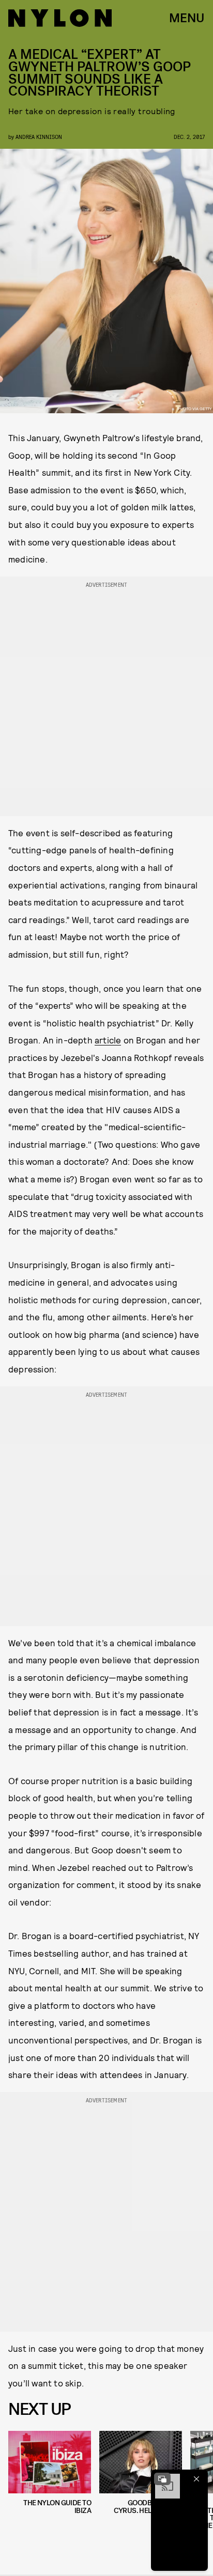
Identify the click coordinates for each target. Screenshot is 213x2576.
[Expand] (162, 2479)
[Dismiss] (196, 2479)
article (108, 1040)
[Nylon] (60, 18)
